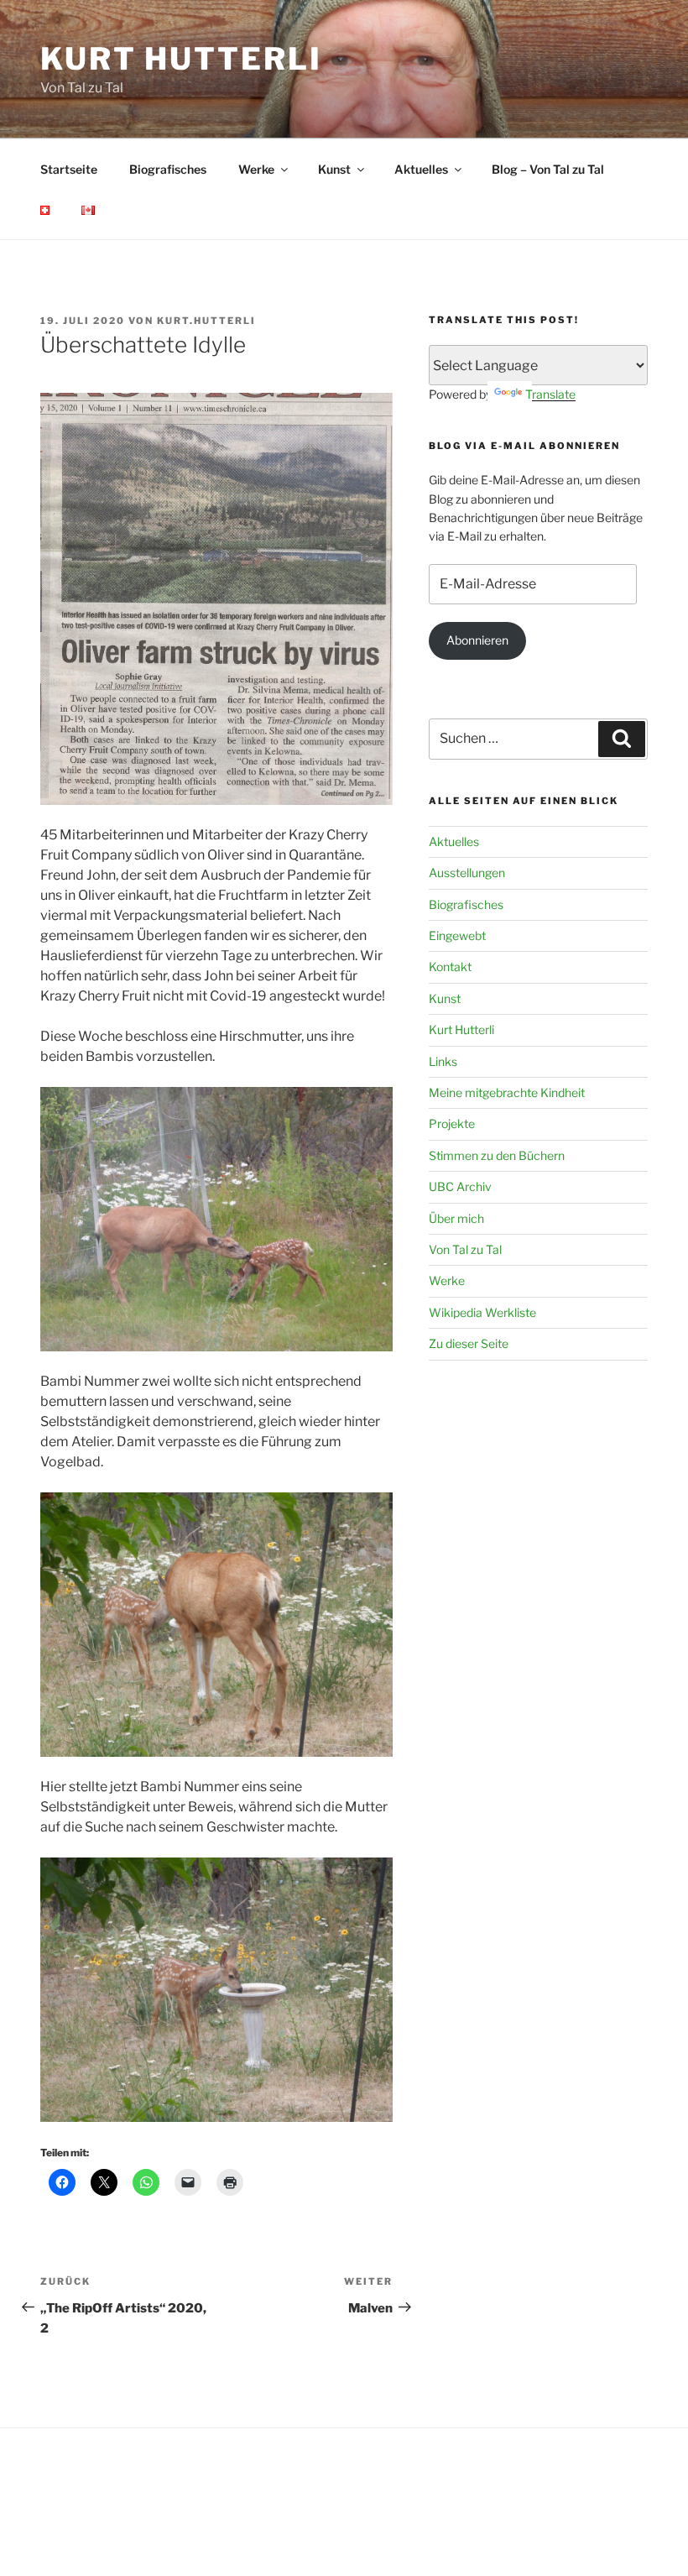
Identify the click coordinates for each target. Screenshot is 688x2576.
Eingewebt (457, 935)
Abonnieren (477, 640)
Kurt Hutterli (181, 59)
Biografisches (168, 169)
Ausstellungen (467, 873)
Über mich (456, 1218)
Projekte (452, 1123)
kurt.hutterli (206, 321)
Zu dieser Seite (469, 1343)
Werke (256, 169)
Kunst (334, 169)
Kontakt (450, 967)
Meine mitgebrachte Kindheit (507, 1092)
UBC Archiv (460, 1186)
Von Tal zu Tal (465, 1249)
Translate (550, 394)
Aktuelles (421, 169)
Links (443, 1061)
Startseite (69, 169)
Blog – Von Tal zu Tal (548, 169)
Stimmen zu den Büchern (497, 1155)
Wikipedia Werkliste (482, 1312)
